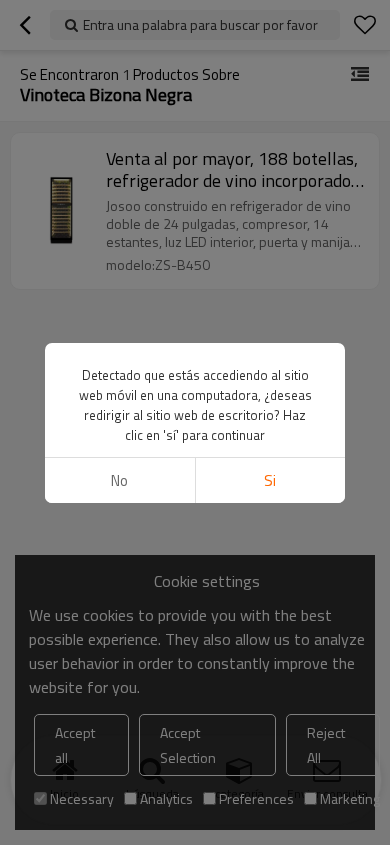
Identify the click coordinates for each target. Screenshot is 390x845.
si (270, 480)
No (119, 480)
